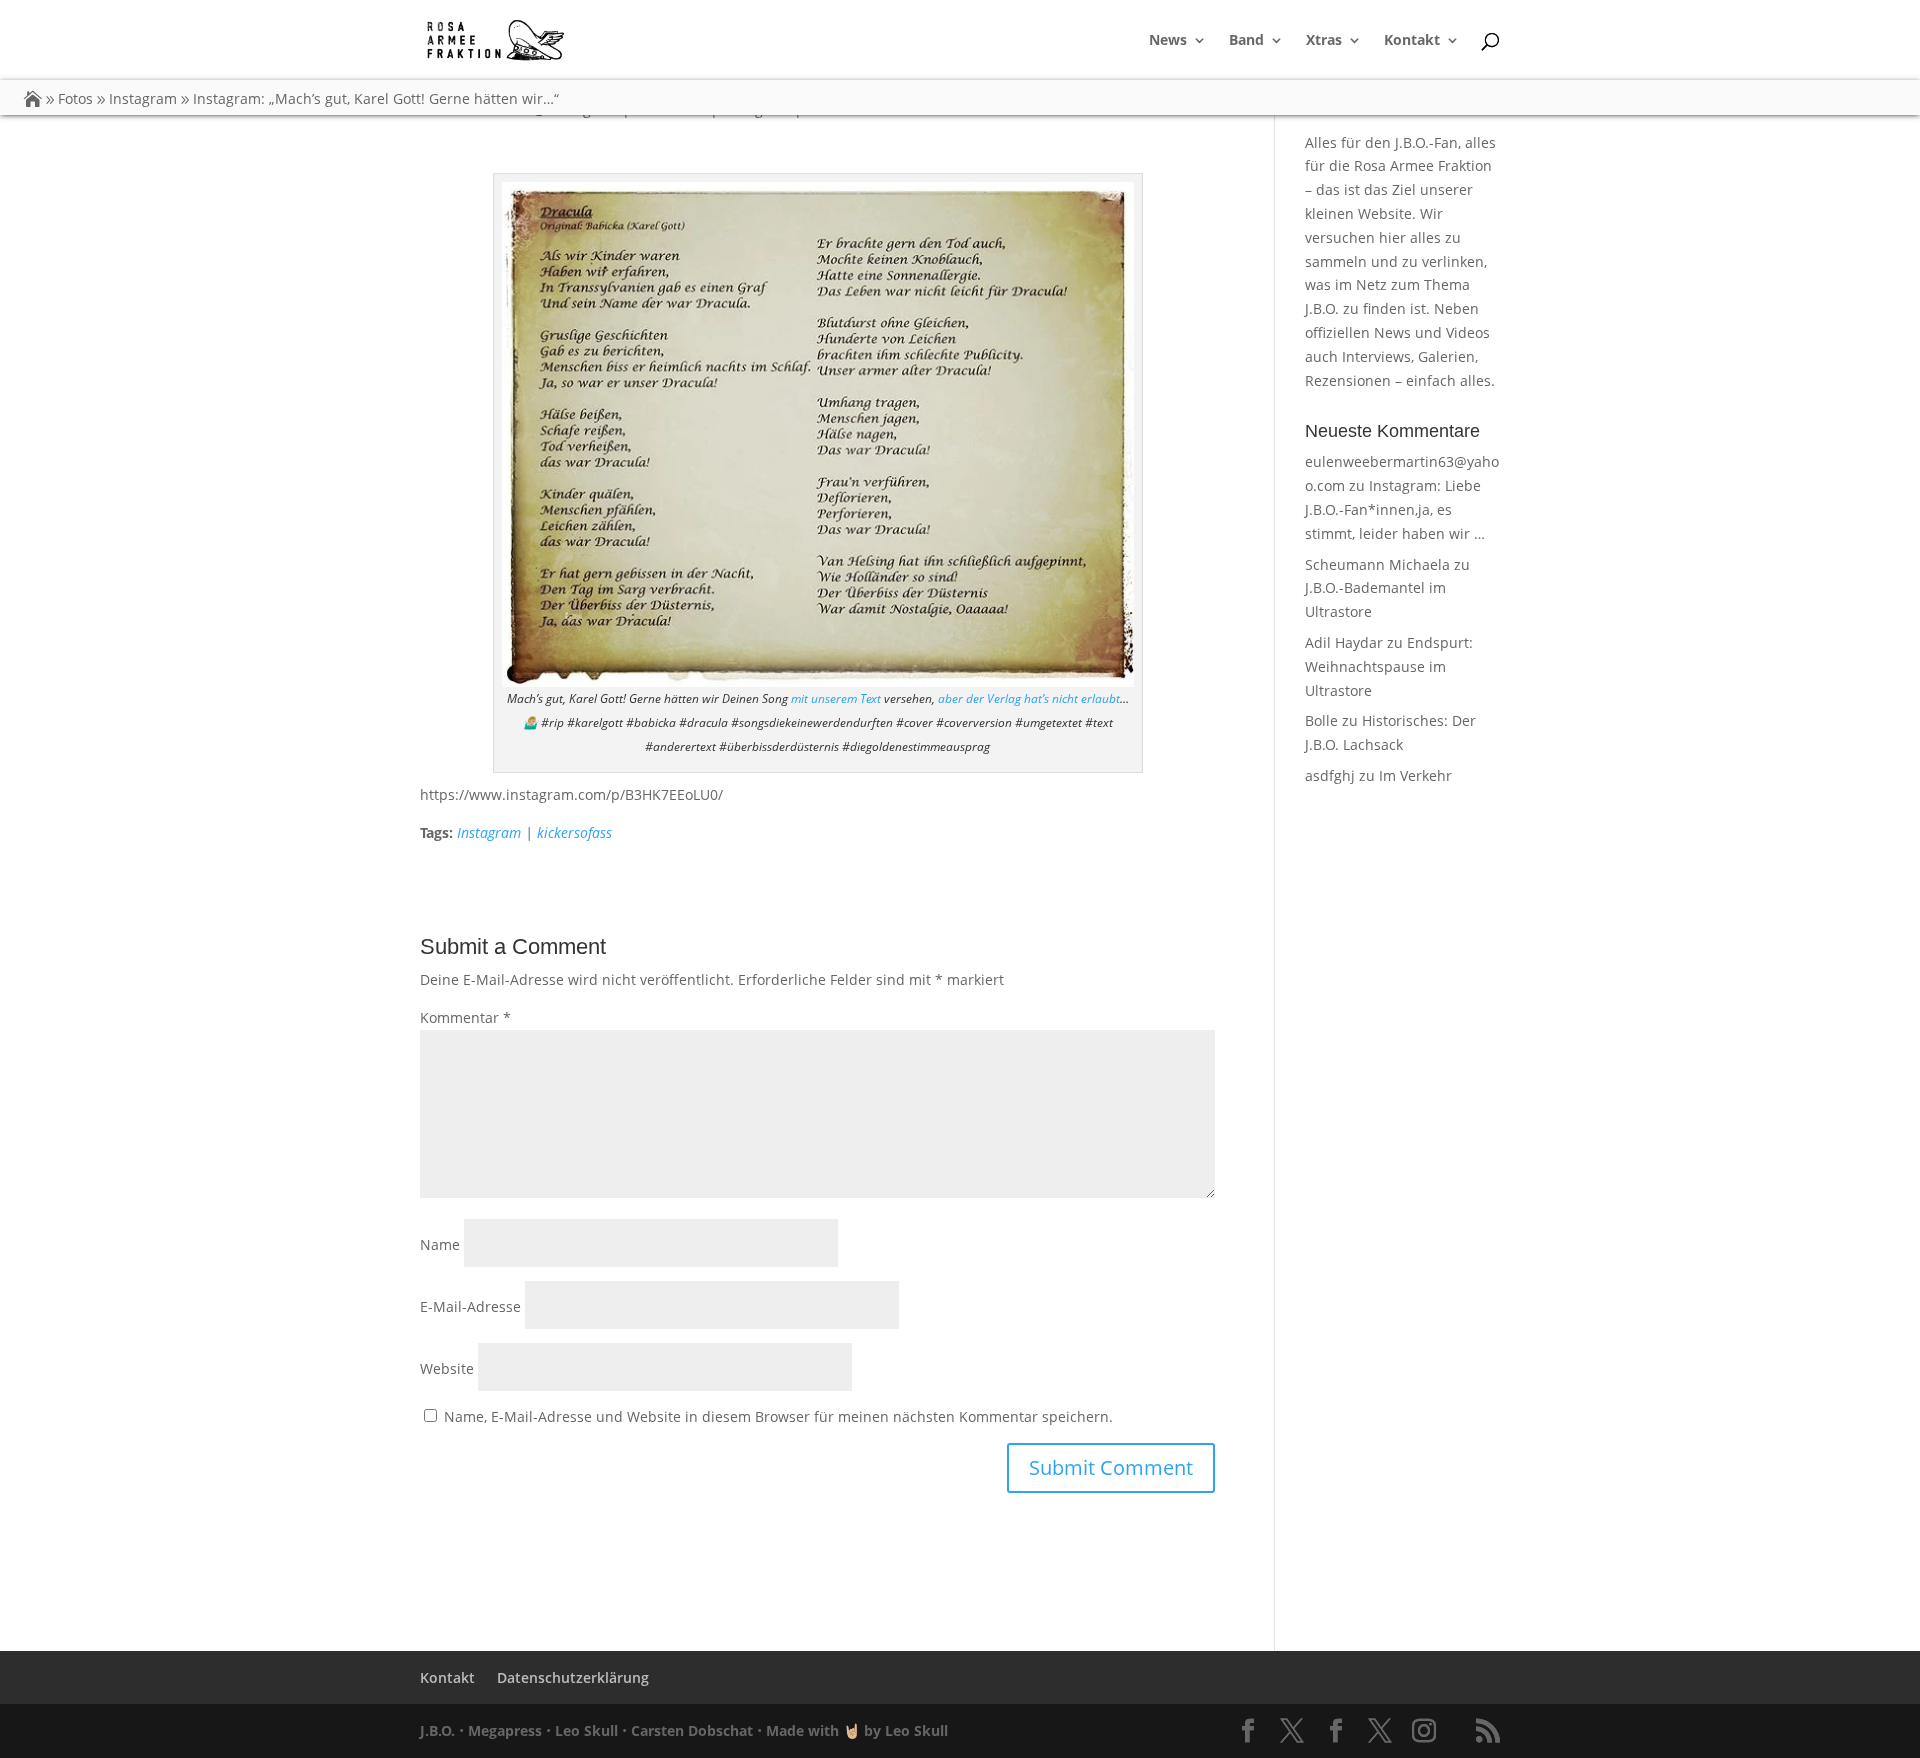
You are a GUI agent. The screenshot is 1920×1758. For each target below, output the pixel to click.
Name (440, 1244)
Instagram (489, 832)
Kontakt (1412, 41)
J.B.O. (437, 1730)
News (1168, 41)
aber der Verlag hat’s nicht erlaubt (1029, 698)
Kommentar (465, 1017)
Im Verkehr (1415, 775)
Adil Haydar (1344, 642)
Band (1246, 41)
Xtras (1324, 41)
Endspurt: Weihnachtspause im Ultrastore (1389, 666)
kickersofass (574, 832)
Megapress (505, 1730)
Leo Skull (586, 1730)
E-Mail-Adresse (470, 1306)
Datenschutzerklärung (573, 1677)
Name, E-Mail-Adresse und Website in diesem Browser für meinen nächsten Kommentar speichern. (778, 1416)
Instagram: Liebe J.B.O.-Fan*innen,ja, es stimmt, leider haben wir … (1395, 509)
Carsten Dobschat (692, 1730)
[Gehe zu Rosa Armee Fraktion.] (33, 98)
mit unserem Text (836, 698)
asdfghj (1330, 775)
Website (447, 1368)
